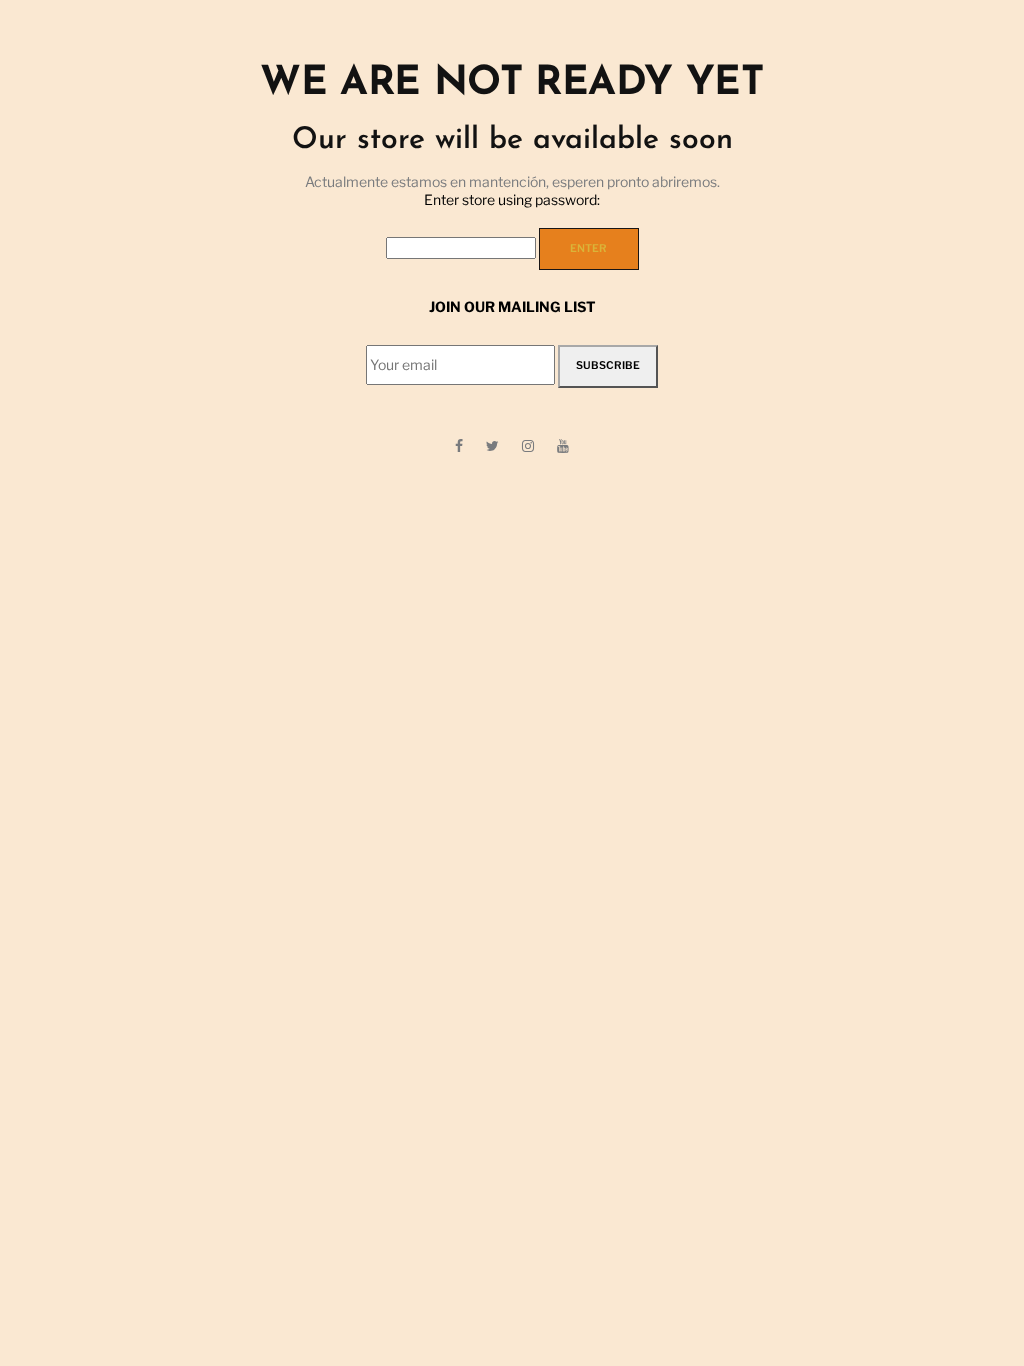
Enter (588, 248)
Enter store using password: (512, 199)
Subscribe (608, 365)
